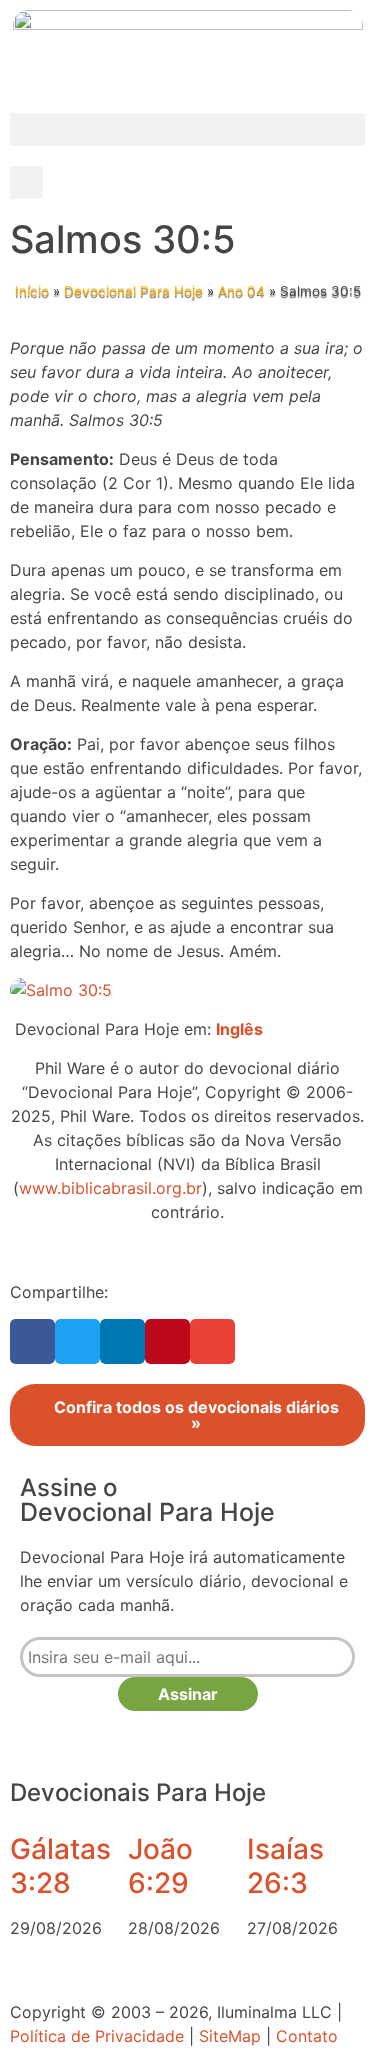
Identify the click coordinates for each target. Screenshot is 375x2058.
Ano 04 (241, 291)
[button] (187, 129)
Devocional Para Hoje (133, 291)
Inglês (239, 1029)
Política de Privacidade (97, 2036)
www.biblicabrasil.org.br (110, 1188)
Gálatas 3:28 (60, 1866)
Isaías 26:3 (285, 1866)
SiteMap (230, 2036)
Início (32, 291)
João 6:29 (160, 1866)
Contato (307, 2036)
